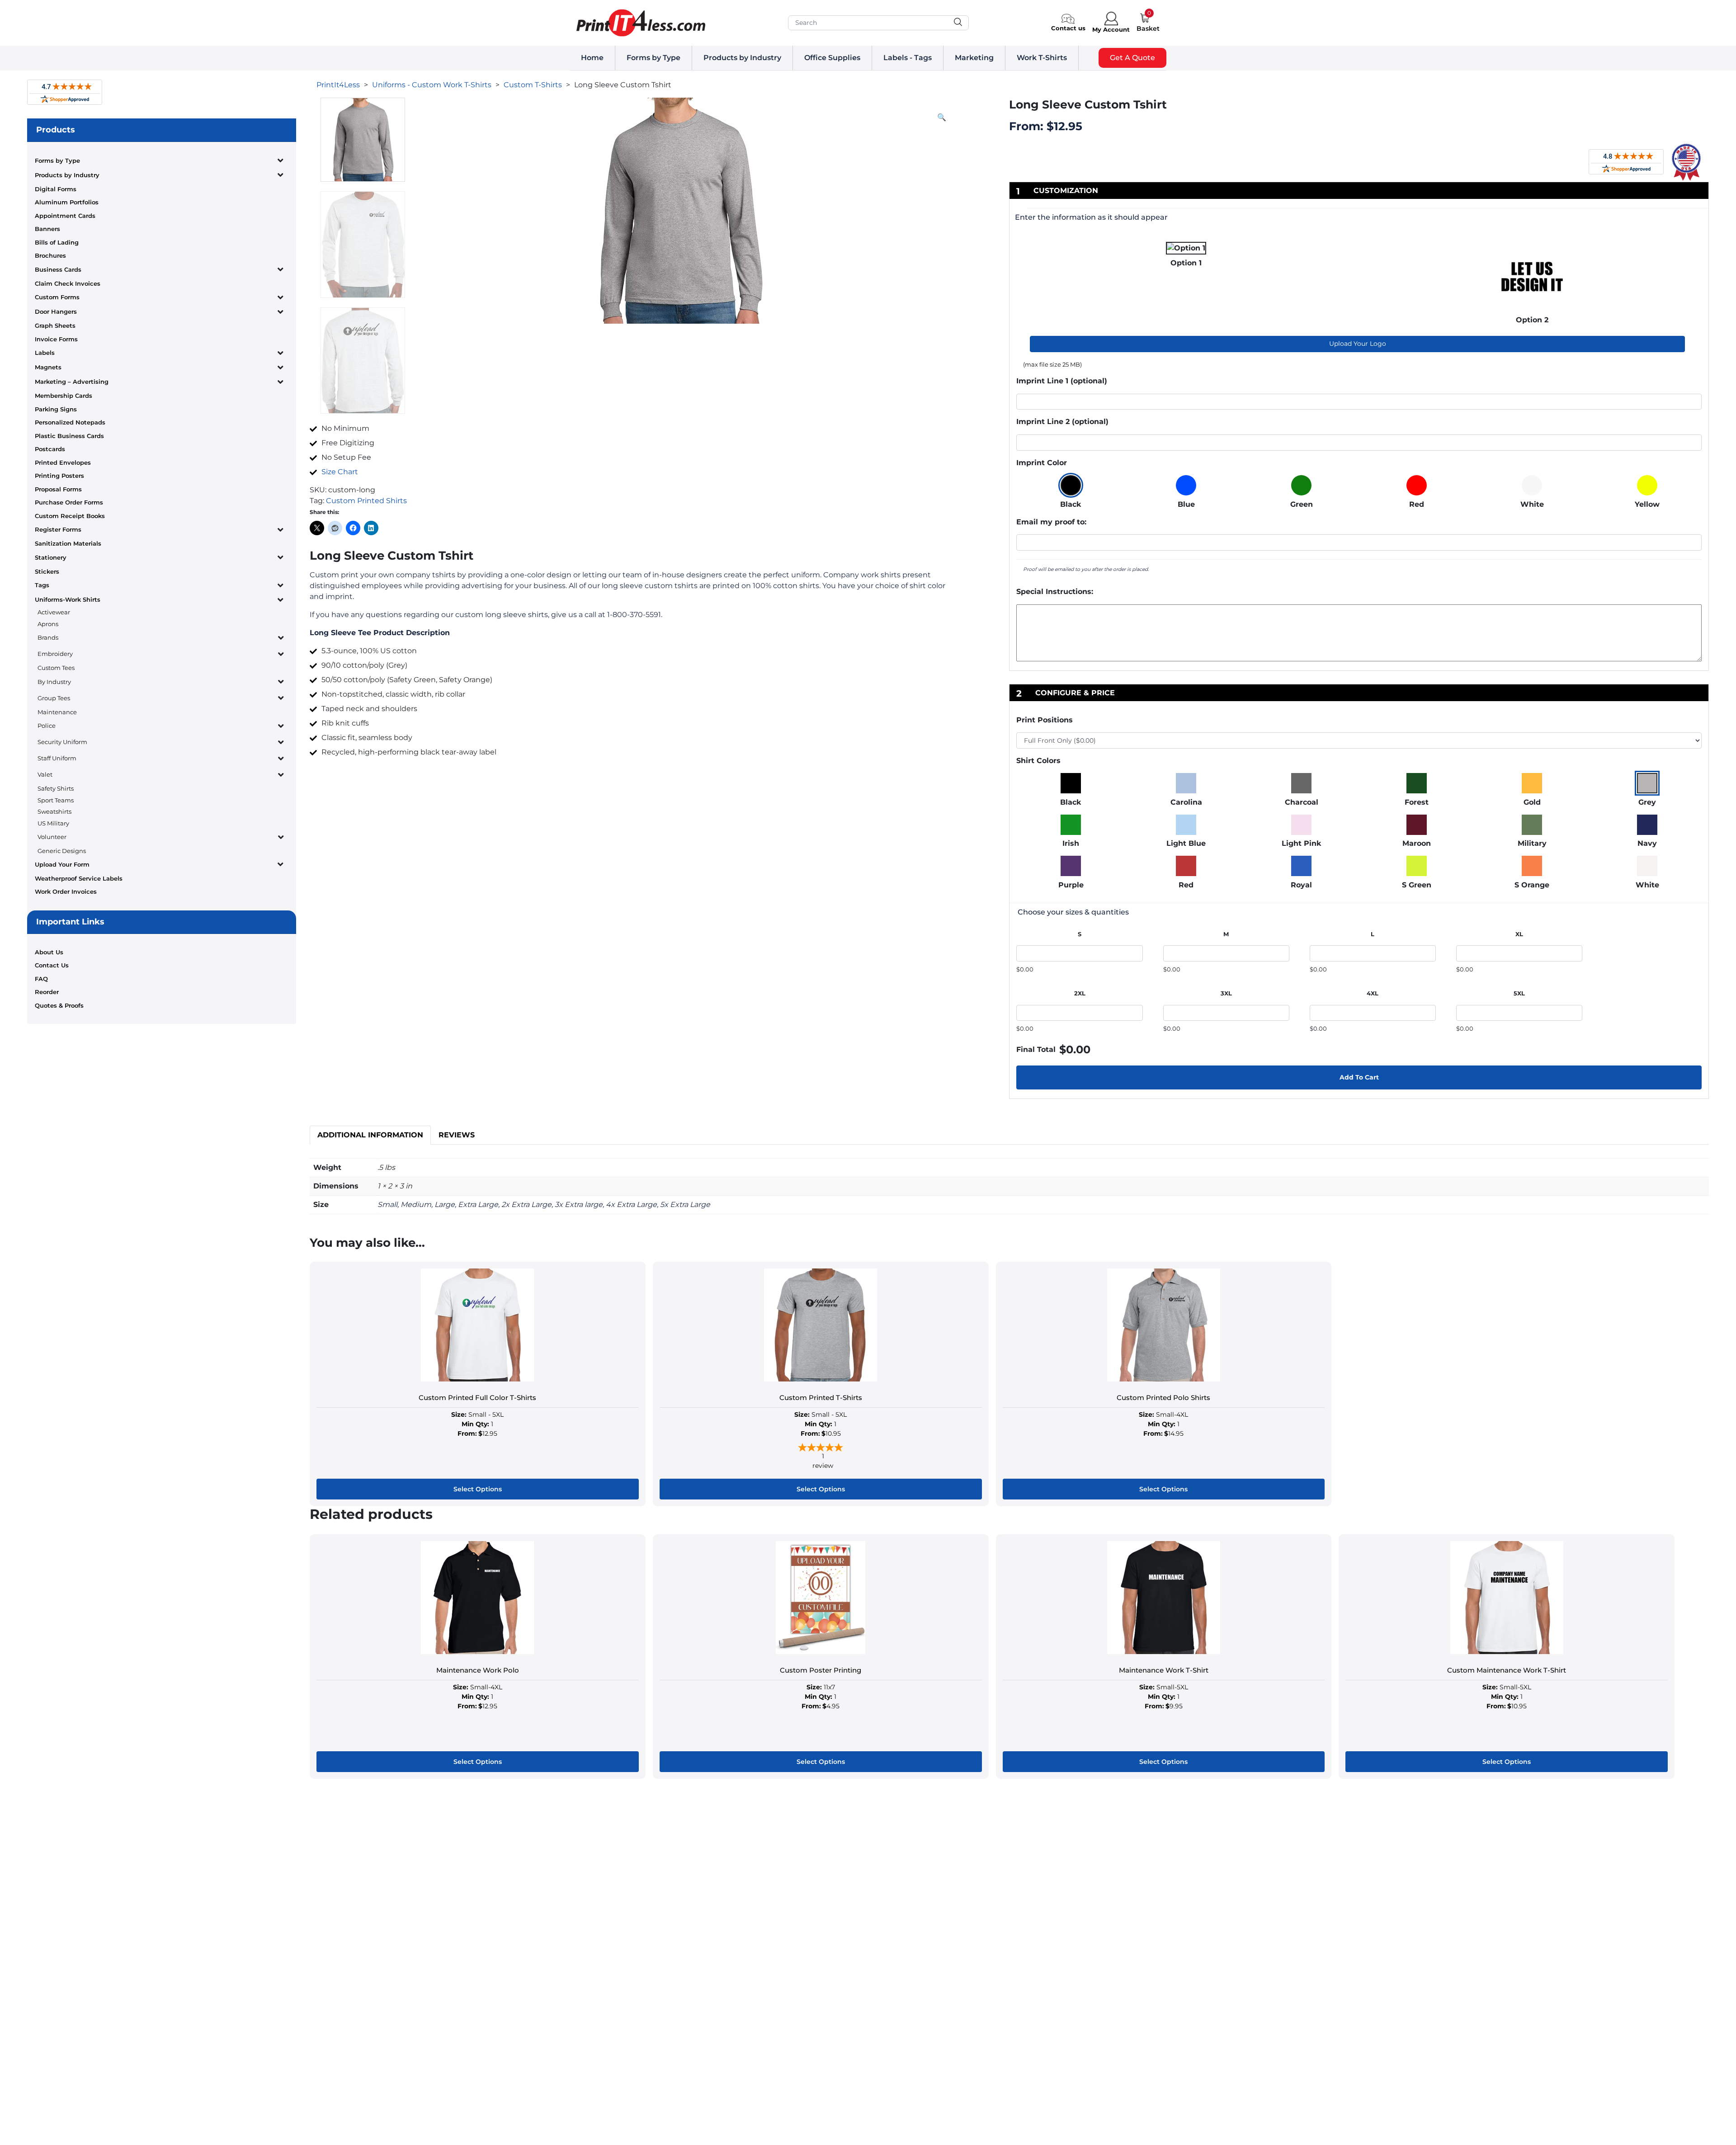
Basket (1148, 28)
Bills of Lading (57, 242)
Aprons (48, 624)
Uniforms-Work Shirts (68, 599)
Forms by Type (653, 58)
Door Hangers (56, 311)
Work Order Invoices (66, 891)
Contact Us (52, 965)
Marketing (974, 58)
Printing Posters (59, 476)
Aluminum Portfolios (67, 202)
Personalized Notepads (70, 422)
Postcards (50, 449)
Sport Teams (56, 800)
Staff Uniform (57, 758)
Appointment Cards (65, 216)
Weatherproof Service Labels (79, 878)
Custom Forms (57, 297)
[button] (942, 118)
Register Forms (58, 529)
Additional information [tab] (370, 1135)
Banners (47, 229)
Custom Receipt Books (70, 516)
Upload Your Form (62, 864)
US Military (53, 823)
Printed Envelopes (63, 462)
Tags (42, 585)
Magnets (48, 367)
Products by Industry (742, 58)
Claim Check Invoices (68, 283)
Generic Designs (62, 851)
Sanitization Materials (68, 543)
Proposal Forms (58, 489)
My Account (1111, 29)
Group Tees (54, 698)
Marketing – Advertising (72, 382)
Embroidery (55, 654)
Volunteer (52, 837)
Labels (45, 353)
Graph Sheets (55, 325)
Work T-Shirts (1042, 58)
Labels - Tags (908, 58)
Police (47, 726)
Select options (478, 1489)
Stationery (51, 557)
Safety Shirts (56, 788)
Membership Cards (64, 396)
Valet (45, 774)
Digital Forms (56, 189)
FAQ (41, 979)
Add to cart (1359, 1077)
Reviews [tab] (457, 1135)
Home (592, 58)
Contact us (1068, 28)
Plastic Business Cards (69, 436)
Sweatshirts (54, 811)
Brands (48, 637)
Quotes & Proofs (59, 1005)
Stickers (47, 571)
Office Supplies (832, 58)
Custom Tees (56, 668)
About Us (49, 952)
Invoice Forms (56, 339)
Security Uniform (62, 742)
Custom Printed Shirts (366, 501)
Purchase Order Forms (69, 502)
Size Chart (340, 472)
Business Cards (58, 269)
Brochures (50, 255)
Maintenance (57, 712)
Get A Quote (1132, 58)
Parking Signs (56, 409)
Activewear (54, 612)
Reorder (47, 992)
